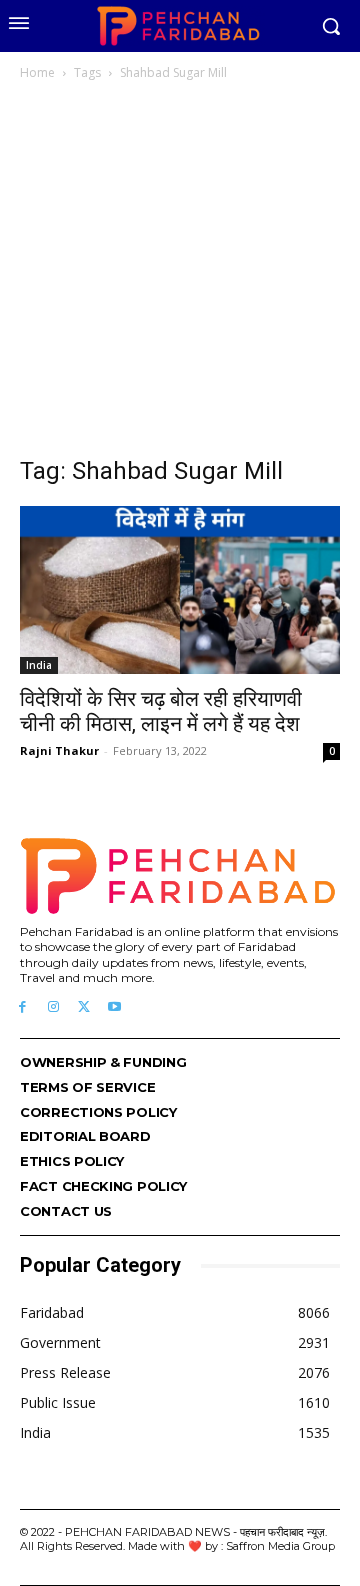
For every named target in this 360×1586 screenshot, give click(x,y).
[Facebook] (22, 1007)
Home (37, 72)
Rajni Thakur (59, 750)
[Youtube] (114, 1007)
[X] (84, 1007)
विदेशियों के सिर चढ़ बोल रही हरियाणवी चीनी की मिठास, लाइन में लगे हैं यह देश (161, 711)
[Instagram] (53, 1007)
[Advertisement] (180, 274)
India (39, 665)
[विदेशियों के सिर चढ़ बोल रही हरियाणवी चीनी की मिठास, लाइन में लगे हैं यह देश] (180, 590)
